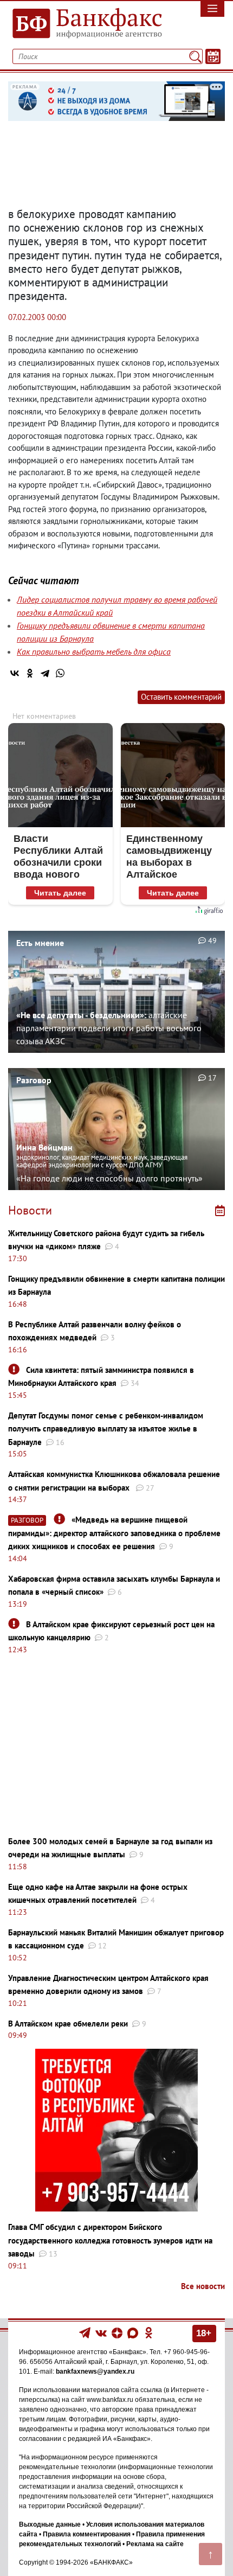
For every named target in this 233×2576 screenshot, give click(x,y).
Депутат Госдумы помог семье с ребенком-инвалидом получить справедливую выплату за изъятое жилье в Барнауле (106, 1429)
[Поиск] (195, 56)
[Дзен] (118, 2332)
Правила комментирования (87, 2534)
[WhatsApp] (60, 673)
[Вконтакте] (101, 2332)
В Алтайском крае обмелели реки (68, 2024)
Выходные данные (50, 2524)
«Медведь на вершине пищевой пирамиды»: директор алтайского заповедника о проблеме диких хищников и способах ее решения (114, 1533)
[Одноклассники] (30, 673)
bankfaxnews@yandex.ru (95, 2372)
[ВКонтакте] (15, 673)
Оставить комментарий (181, 697)
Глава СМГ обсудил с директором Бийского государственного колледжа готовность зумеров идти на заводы (110, 2240)
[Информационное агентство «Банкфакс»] (88, 24)
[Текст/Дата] (213, 56)
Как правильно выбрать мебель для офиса (94, 651)
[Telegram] (45, 673)
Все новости (203, 2286)
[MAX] (134, 2332)
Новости (30, 1210)
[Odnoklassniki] (149, 2332)
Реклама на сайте (155, 2544)
